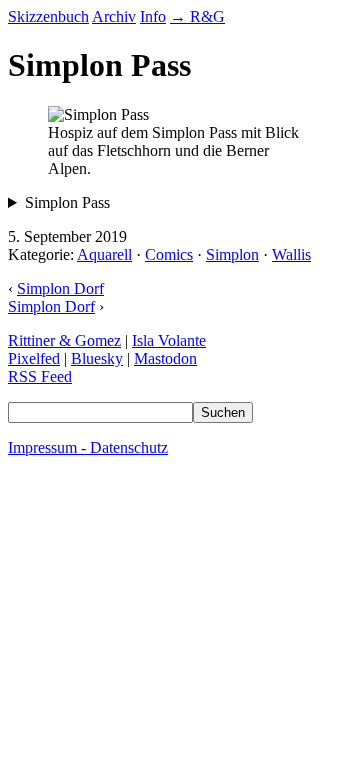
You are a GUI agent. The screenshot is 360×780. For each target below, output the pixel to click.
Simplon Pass (67, 202)
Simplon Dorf (60, 288)
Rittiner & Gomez (64, 340)
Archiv (114, 16)
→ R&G (197, 16)
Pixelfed (34, 358)
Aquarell (104, 254)
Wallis (291, 254)
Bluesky (97, 358)
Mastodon (165, 358)
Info (153, 16)
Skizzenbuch (48, 16)
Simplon (232, 254)
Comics (169, 254)
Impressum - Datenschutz (88, 447)
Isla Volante (169, 340)
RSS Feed (40, 376)
